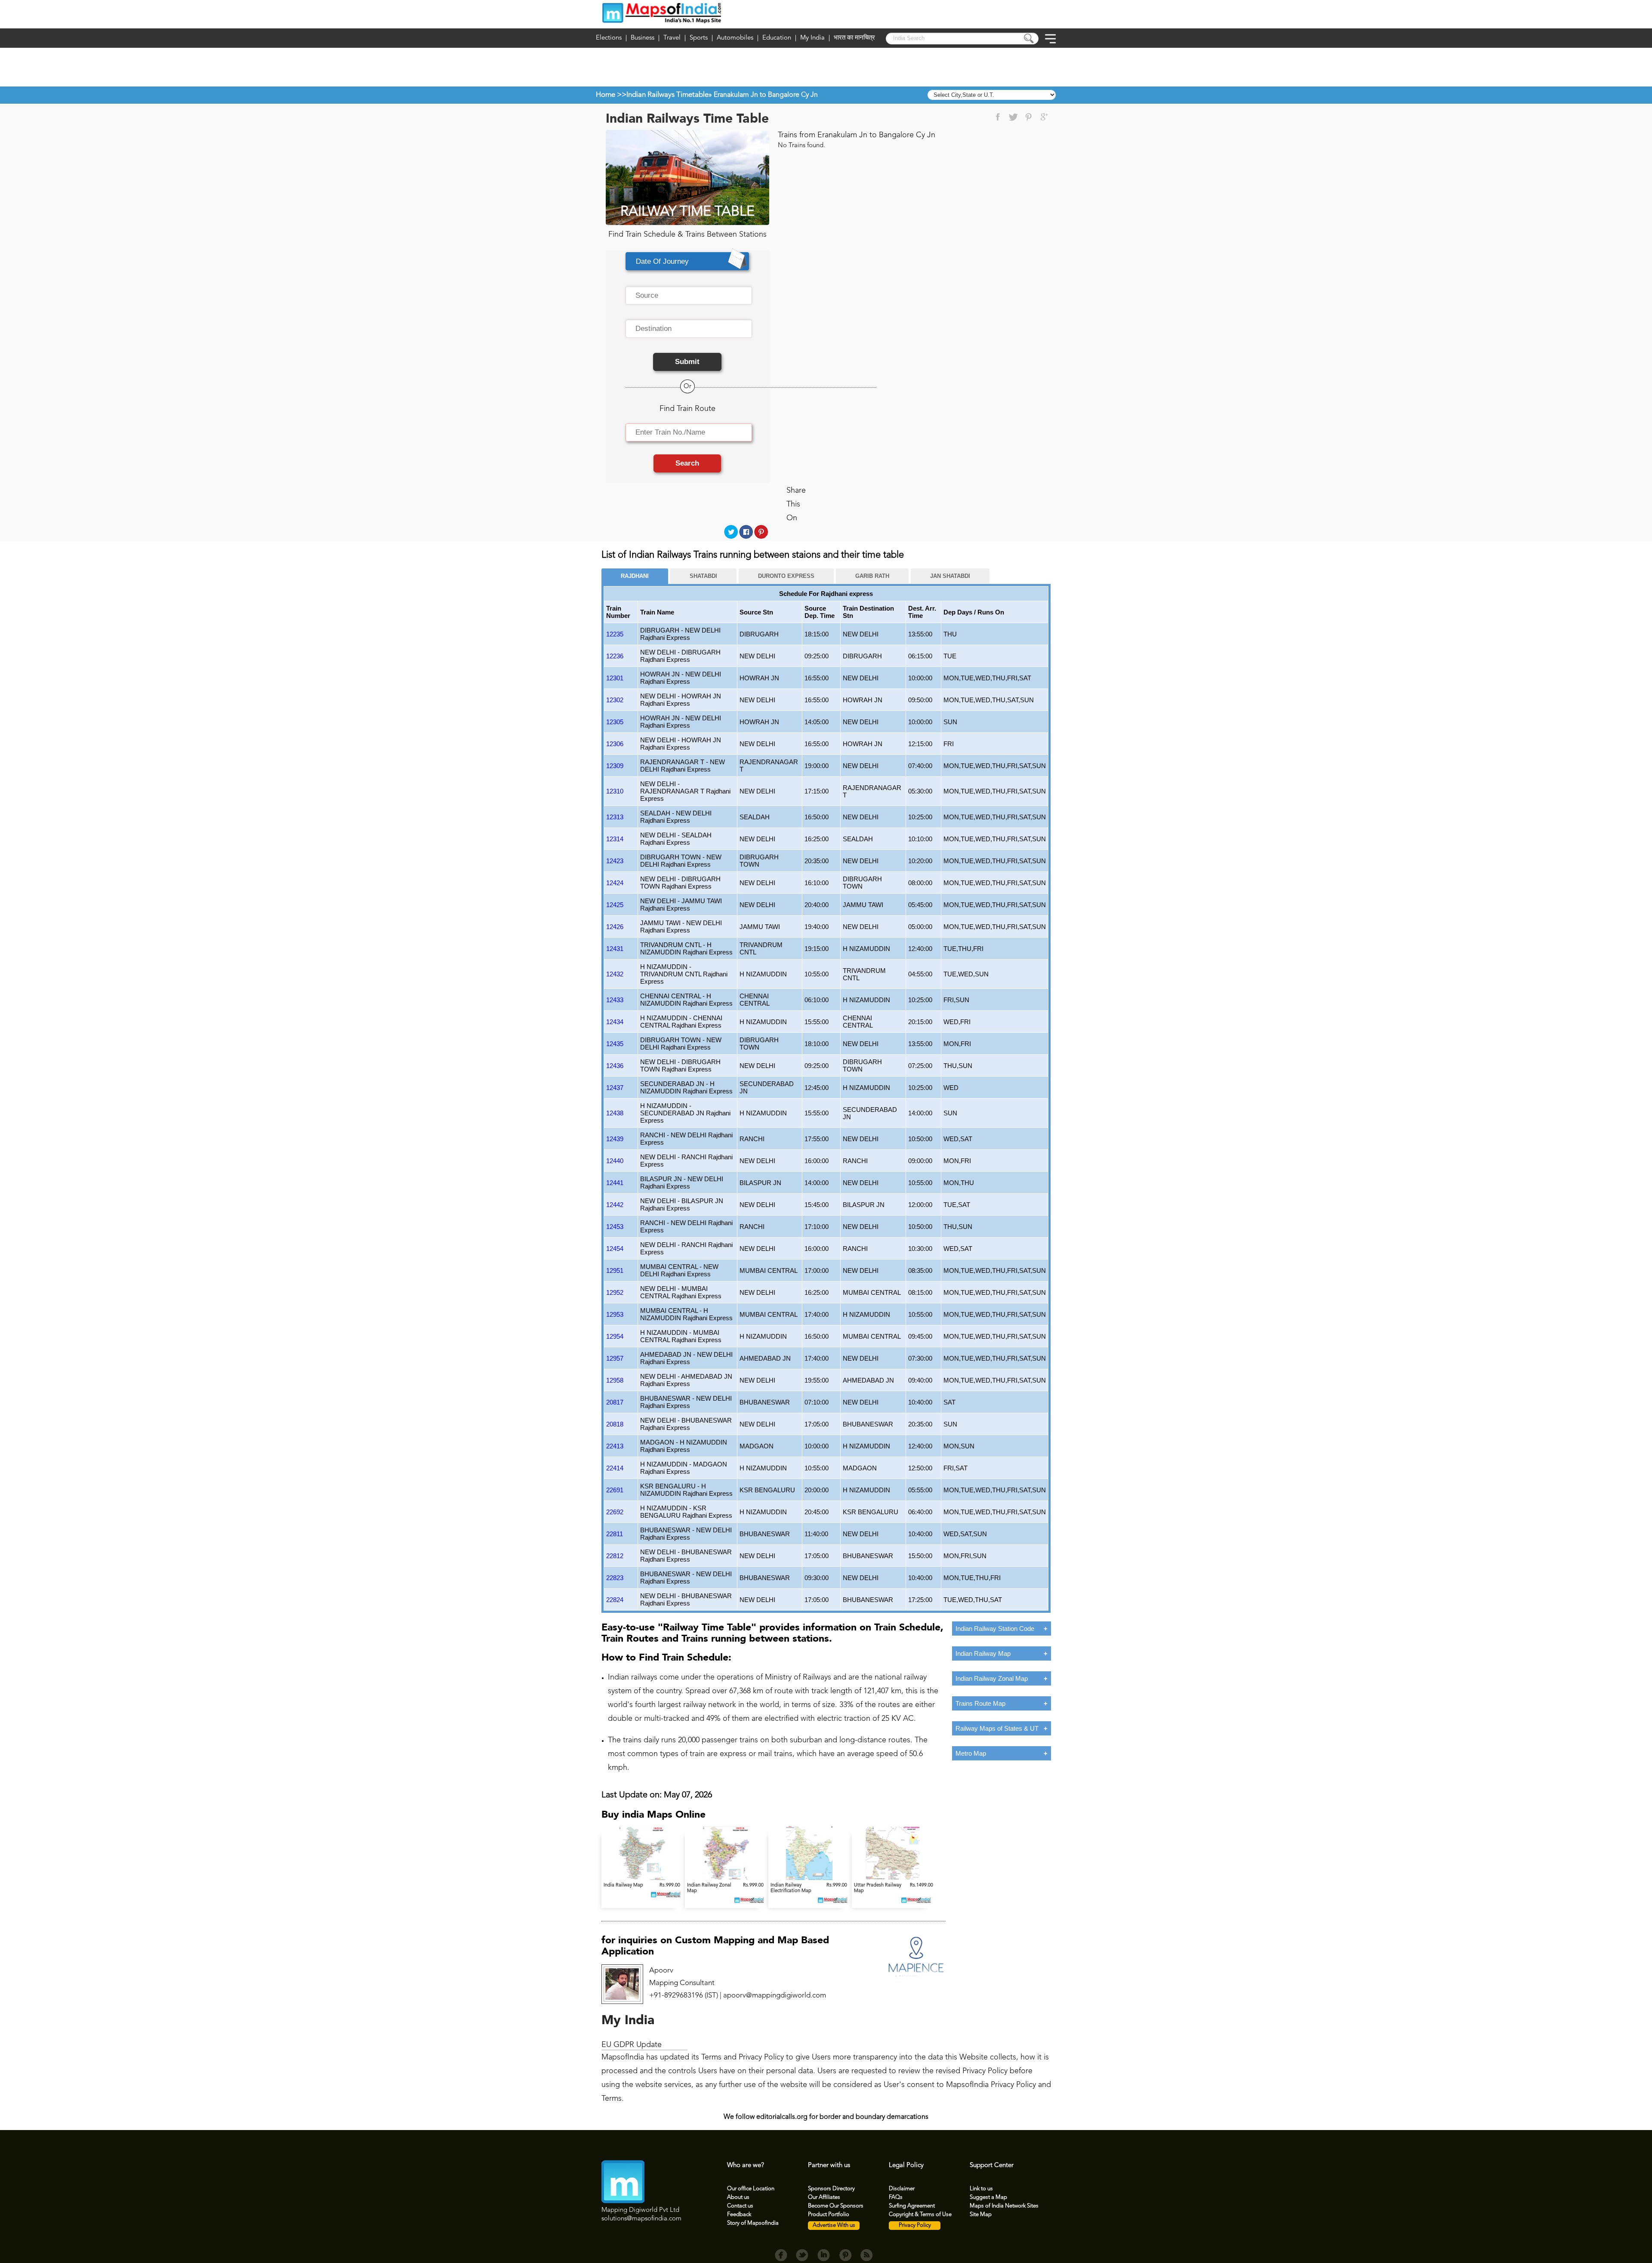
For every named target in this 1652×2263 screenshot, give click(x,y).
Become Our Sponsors (836, 2206)
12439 (615, 1139)
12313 (615, 817)
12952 (615, 1292)
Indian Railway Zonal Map (992, 1678)
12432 (615, 974)
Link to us (981, 2189)
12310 (615, 791)
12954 (615, 1336)
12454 (615, 1249)
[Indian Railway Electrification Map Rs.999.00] (810, 1879)
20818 (615, 1424)
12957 (615, 1358)
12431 (615, 949)
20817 (615, 1402)
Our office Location (751, 2189)
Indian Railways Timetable (667, 95)
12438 (615, 1113)
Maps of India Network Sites (1004, 2206)
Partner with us (829, 2166)
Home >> (611, 95)
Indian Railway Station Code (995, 1629)
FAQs (896, 2197)
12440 (615, 1161)
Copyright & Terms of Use (920, 2215)
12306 (615, 744)
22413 (615, 1446)
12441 (615, 1183)
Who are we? (746, 2166)
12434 (615, 1022)
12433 (615, 1000)
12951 (615, 1270)
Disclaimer (902, 2189)
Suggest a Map (988, 2197)
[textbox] (689, 296)
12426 (615, 927)
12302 (615, 700)
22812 (615, 1556)
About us (738, 2197)
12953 (615, 1314)
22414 (615, 1468)
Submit (687, 362)
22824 (615, 1600)
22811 (615, 1534)
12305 (615, 722)
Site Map (981, 2215)
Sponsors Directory (831, 2189)
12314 (615, 839)
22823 (615, 1578)
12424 (615, 883)
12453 (615, 1227)
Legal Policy (906, 2166)
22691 (615, 1490)
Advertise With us (834, 2225)
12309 (615, 766)
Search (687, 463)
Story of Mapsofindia (753, 2223)
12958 (615, 1380)
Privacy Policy (915, 2225)
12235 (615, 634)
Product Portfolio (829, 2215)
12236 (615, 656)
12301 (615, 678)
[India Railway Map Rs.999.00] (643, 1879)
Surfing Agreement (912, 2206)
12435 (615, 1044)
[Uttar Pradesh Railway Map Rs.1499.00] (893, 1879)
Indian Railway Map (983, 1653)
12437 (615, 1088)
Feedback (739, 2215)
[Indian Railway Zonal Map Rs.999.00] (727, 1879)
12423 (615, 861)
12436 (615, 1066)
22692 (615, 1512)
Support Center (992, 2166)
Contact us (740, 2206)
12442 (615, 1205)
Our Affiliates (824, 2197)
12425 (615, 905)
